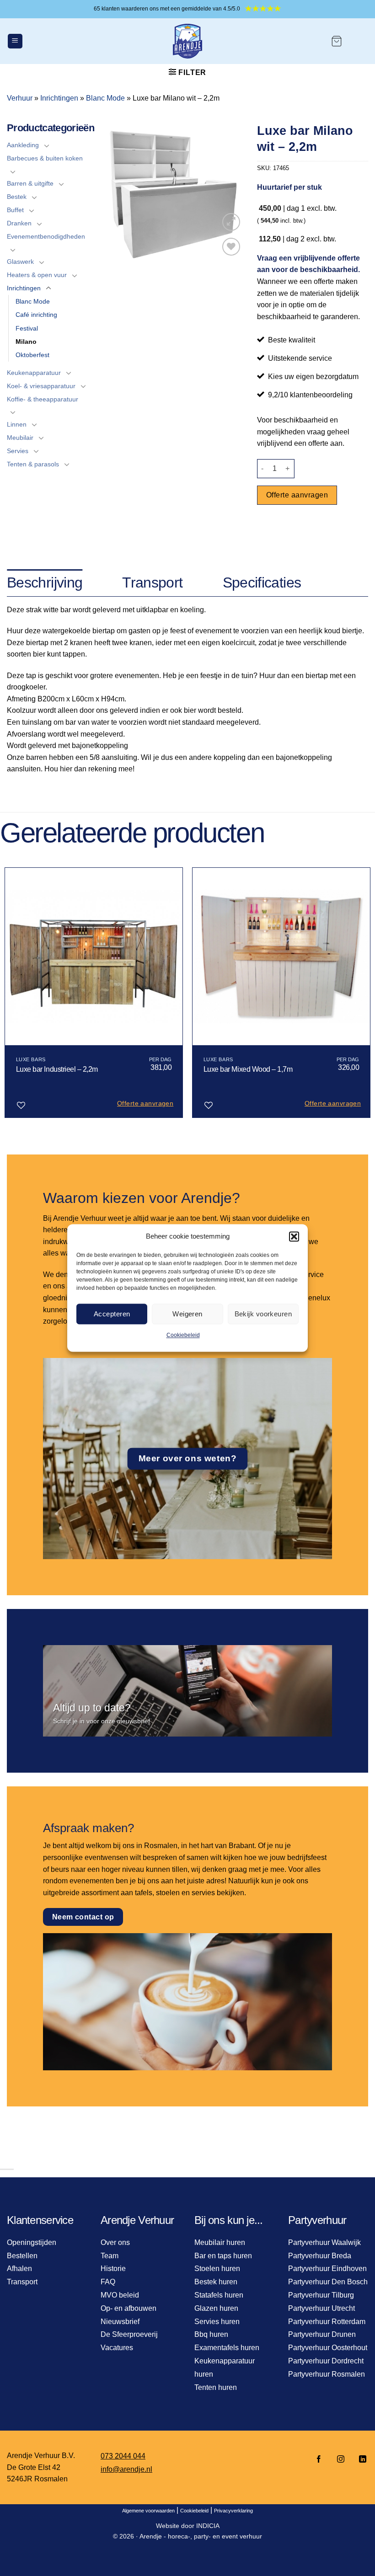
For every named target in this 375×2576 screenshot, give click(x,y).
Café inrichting (36, 315)
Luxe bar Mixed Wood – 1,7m (248, 1069)
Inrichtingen (59, 98)
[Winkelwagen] (337, 41)
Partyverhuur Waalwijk (324, 2242)
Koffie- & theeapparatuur (43, 399)
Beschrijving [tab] (45, 583)
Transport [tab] (152, 583)
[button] (294, 1236)
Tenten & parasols (33, 464)
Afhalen (19, 2269)
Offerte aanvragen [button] (145, 1103)
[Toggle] (47, 145)
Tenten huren (216, 2387)
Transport (22, 2282)
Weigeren (187, 1314)
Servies (18, 451)
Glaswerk (20, 262)
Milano (26, 342)
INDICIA (208, 2526)
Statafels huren (219, 2295)
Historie (113, 2269)
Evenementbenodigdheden (46, 236)
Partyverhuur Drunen (322, 2334)
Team (110, 2256)
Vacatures (117, 2348)
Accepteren (112, 1314)
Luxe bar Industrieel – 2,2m (57, 1069)
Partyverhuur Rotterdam (327, 2322)
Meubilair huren (220, 2242)
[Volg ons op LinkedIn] (360, 2460)
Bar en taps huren (223, 2256)
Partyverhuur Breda (320, 2256)
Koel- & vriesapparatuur (41, 386)
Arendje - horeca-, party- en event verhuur (201, 2536)
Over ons (115, 2242)
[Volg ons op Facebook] (319, 2460)
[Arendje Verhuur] (187, 41)
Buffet (15, 210)
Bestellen (22, 2256)
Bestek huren (216, 2282)
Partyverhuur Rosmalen (327, 2374)
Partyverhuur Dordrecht (326, 2361)
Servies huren (217, 2322)
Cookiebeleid (183, 1335)
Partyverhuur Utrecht (321, 2308)
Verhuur (20, 98)
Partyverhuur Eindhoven (327, 2269)
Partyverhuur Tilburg (321, 2295)
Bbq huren (211, 2334)
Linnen (17, 424)
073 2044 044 (123, 2456)
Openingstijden (32, 2242)
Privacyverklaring (233, 2511)
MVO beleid (120, 2295)
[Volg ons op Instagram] (341, 2460)
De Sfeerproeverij (129, 2334)
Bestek (17, 197)
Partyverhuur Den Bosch (328, 2282)
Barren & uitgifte (30, 183)
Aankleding (23, 145)
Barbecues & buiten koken (45, 158)
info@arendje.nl (126, 2469)
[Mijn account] (359, 41)
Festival (27, 328)
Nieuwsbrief (120, 2322)
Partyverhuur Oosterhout (328, 2348)
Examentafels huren (227, 2348)
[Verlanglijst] (231, 247)
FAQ (108, 2282)
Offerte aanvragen (297, 495)
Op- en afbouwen (129, 2308)
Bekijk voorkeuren (263, 1314)
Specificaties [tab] (262, 583)
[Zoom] (231, 222)
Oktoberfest (32, 355)
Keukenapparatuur (34, 373)
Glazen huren (216, 2308)
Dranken (19, 223)
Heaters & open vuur (37, 275)
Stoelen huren (217, 2269)
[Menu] (15, 41)
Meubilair (20, 438)
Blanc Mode (105, 98)
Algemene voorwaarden (148, 2511)
